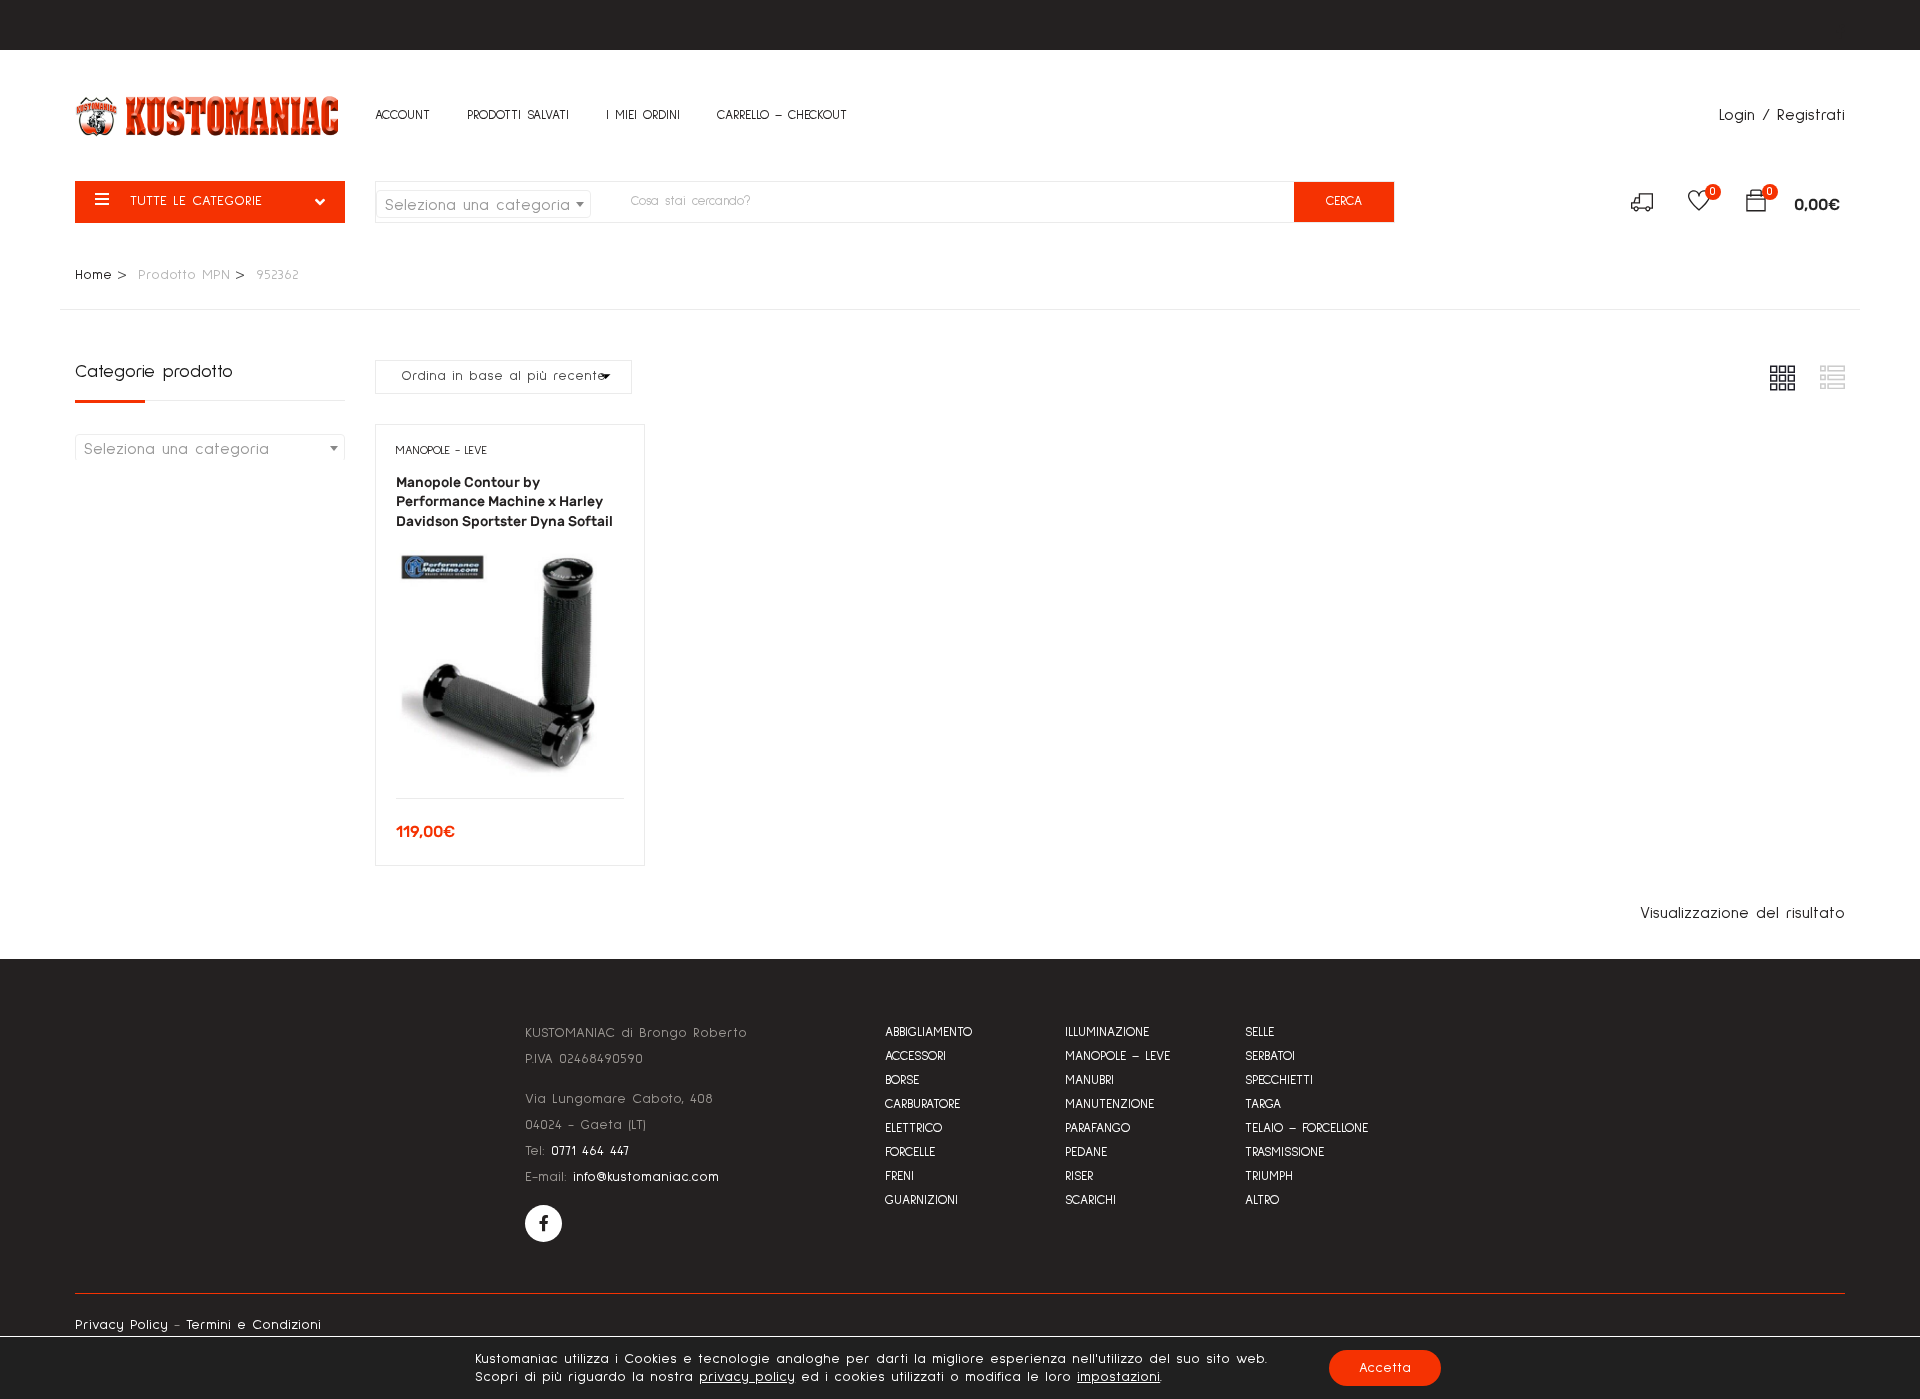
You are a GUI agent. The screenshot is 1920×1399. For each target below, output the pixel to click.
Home (93, 275)
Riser (1079, 1176)
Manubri (1089, 1080)
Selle (1259, 1032)
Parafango (1097, 1128)
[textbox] (483, 205)
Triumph (1269, 1176)
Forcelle (910, 1152)
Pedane (1086, 1152)
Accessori (915, 1056)
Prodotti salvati (518, 115)
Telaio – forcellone (1306, 1128)
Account (402, 115)
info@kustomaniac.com (646, 1177)
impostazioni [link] (1118, 1377)
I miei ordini (643, 115)
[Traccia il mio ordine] (1649, 205)
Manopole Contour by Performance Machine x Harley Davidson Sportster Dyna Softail (504, 502)
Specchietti (1279, 1080)
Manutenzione (1109, 1104)
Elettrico (913, 1128)
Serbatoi (1270, 1056)
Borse (902, 1080)
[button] (1756, 205)
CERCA (1344, 201)
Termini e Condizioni (253, 1325)
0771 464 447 (590, 1151)
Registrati (1811, 115)
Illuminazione (1107, 1032)
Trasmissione (1284, 1152)
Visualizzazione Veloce (509, 747)
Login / (1744, 115)
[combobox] (483, 204)
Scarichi (1090, 1200)
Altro (1262, 1200)
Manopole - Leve (441, 451)
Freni (899, 1176)
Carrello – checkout (782, 115)
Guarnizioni (921, 1200)
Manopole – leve (1117, 1056)
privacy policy (747, 1377)
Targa (1263, 1104)
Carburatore (922, 1104)
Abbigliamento (928, 1032)
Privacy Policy (121, 1325)
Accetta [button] (1385, 1368)
